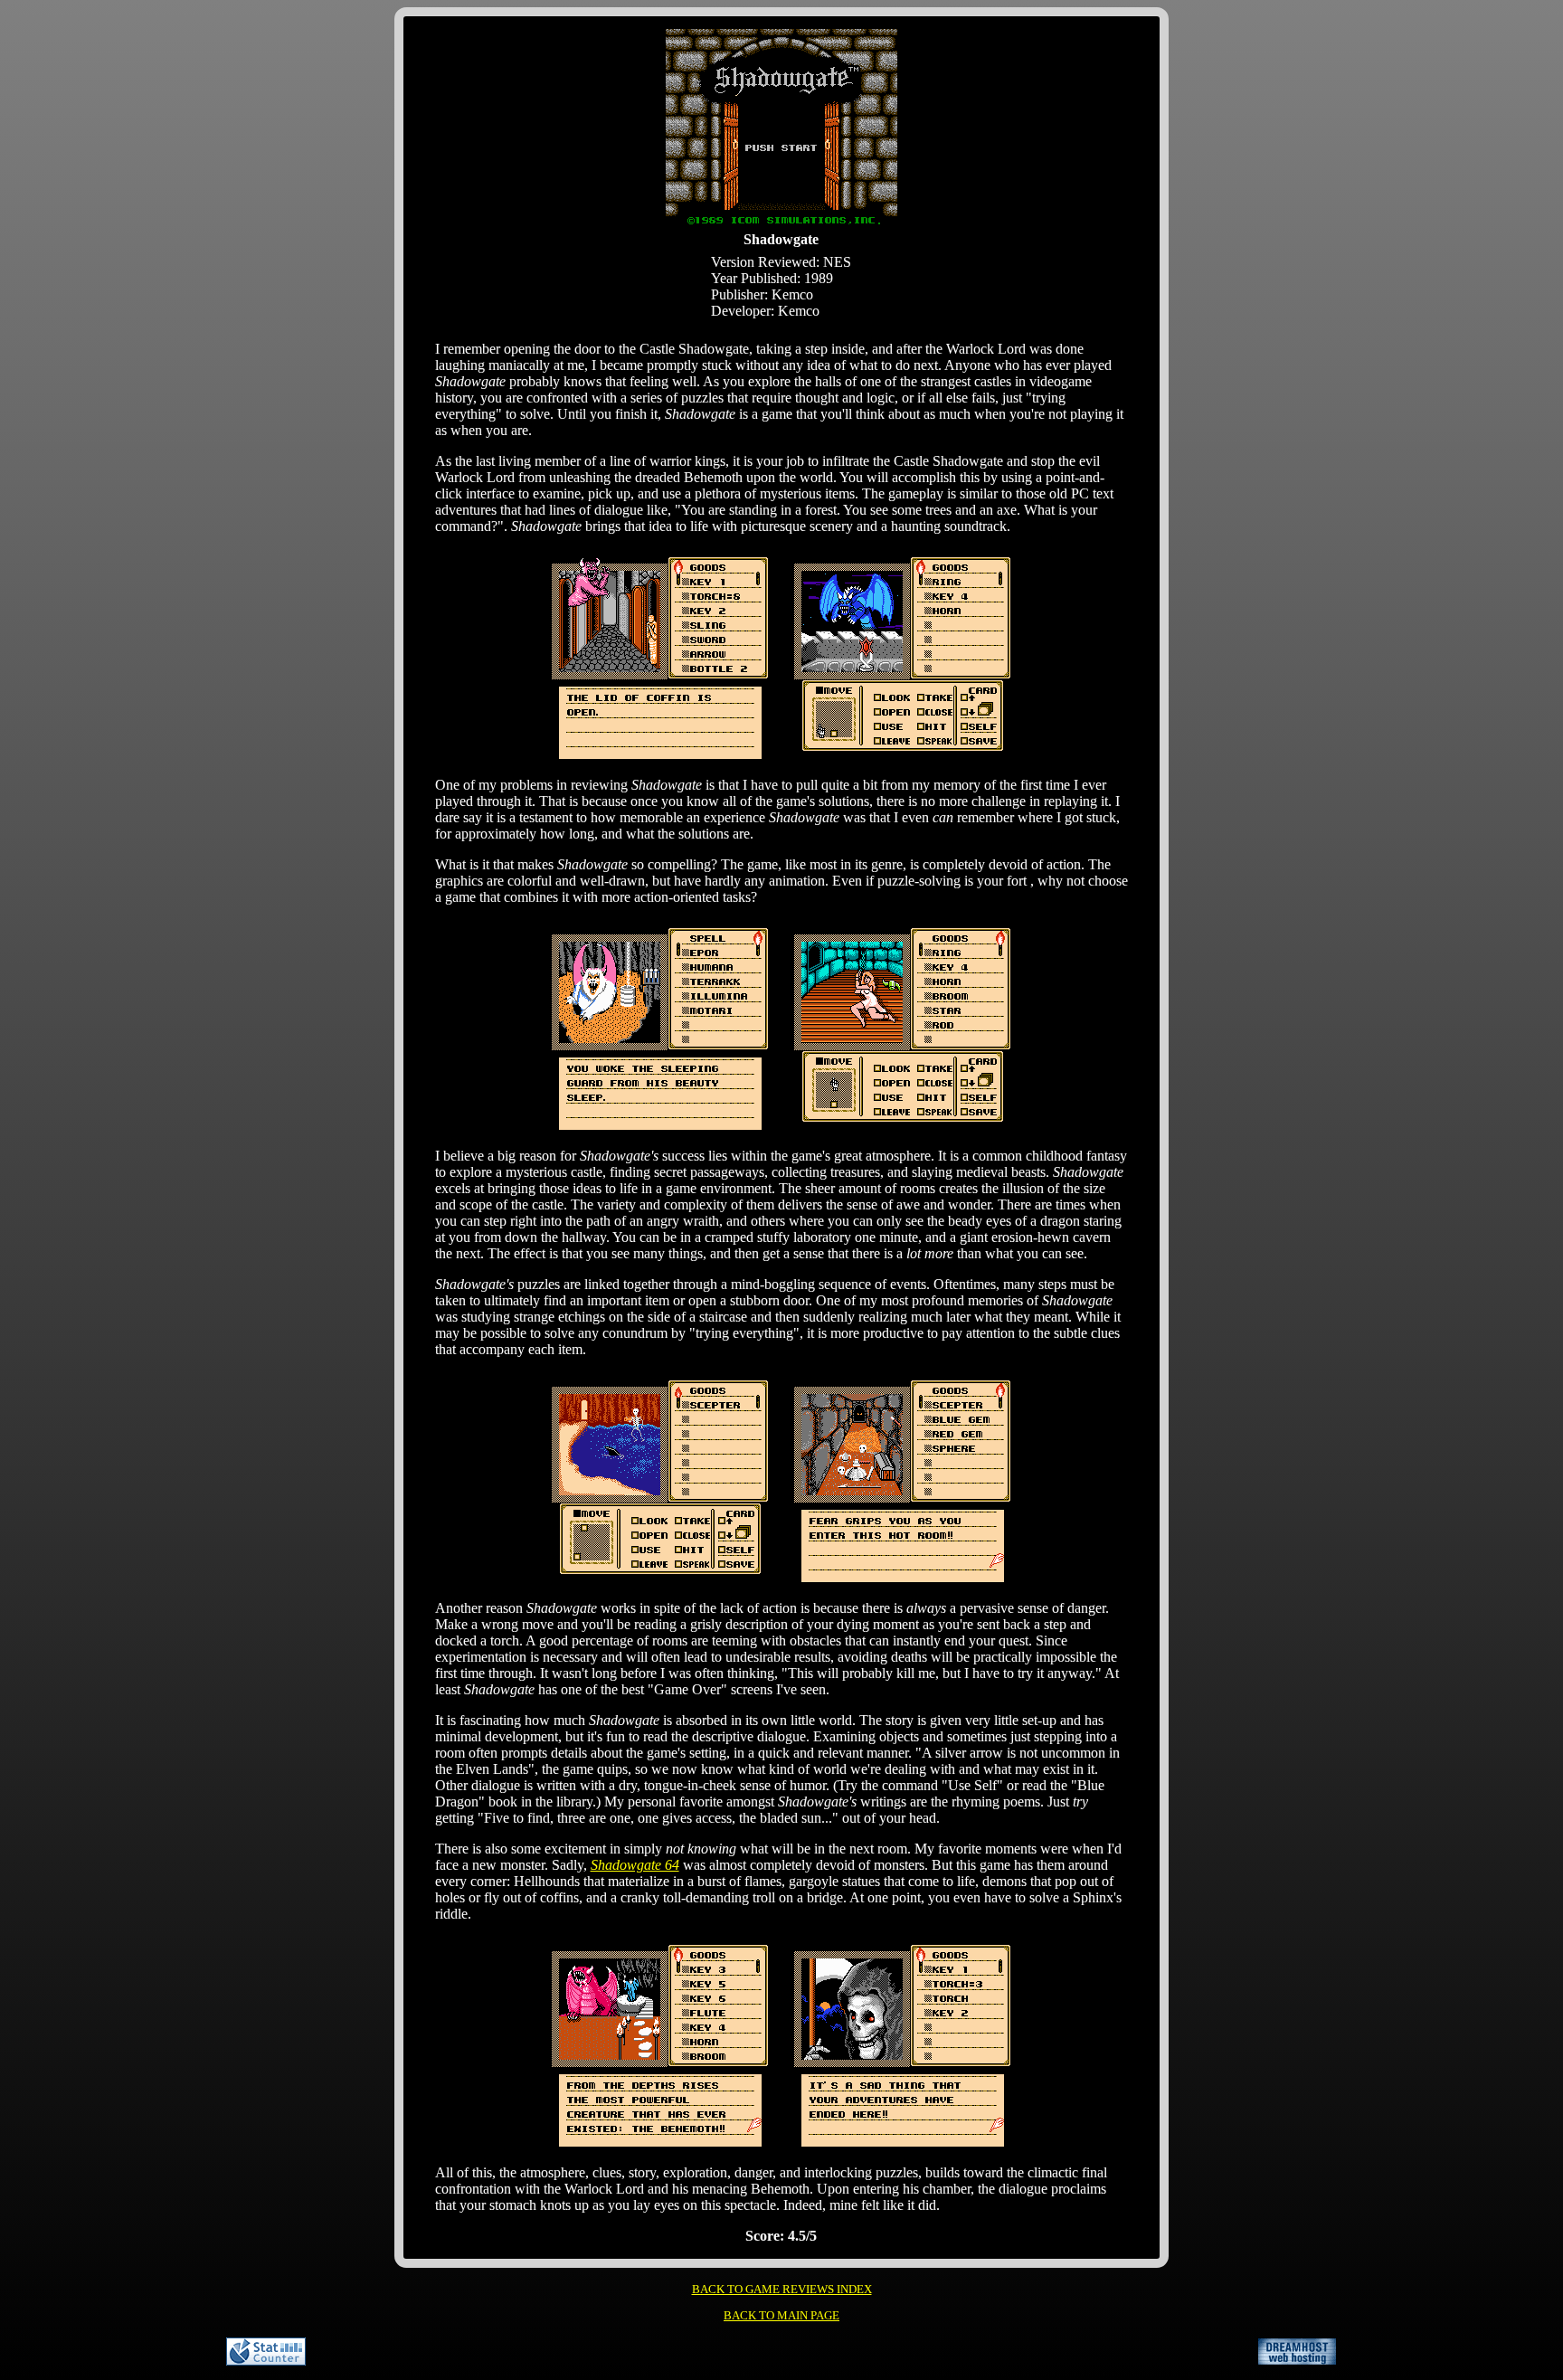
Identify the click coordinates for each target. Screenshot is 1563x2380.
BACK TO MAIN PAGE (781, 2315)
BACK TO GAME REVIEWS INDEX (782, 2289)
